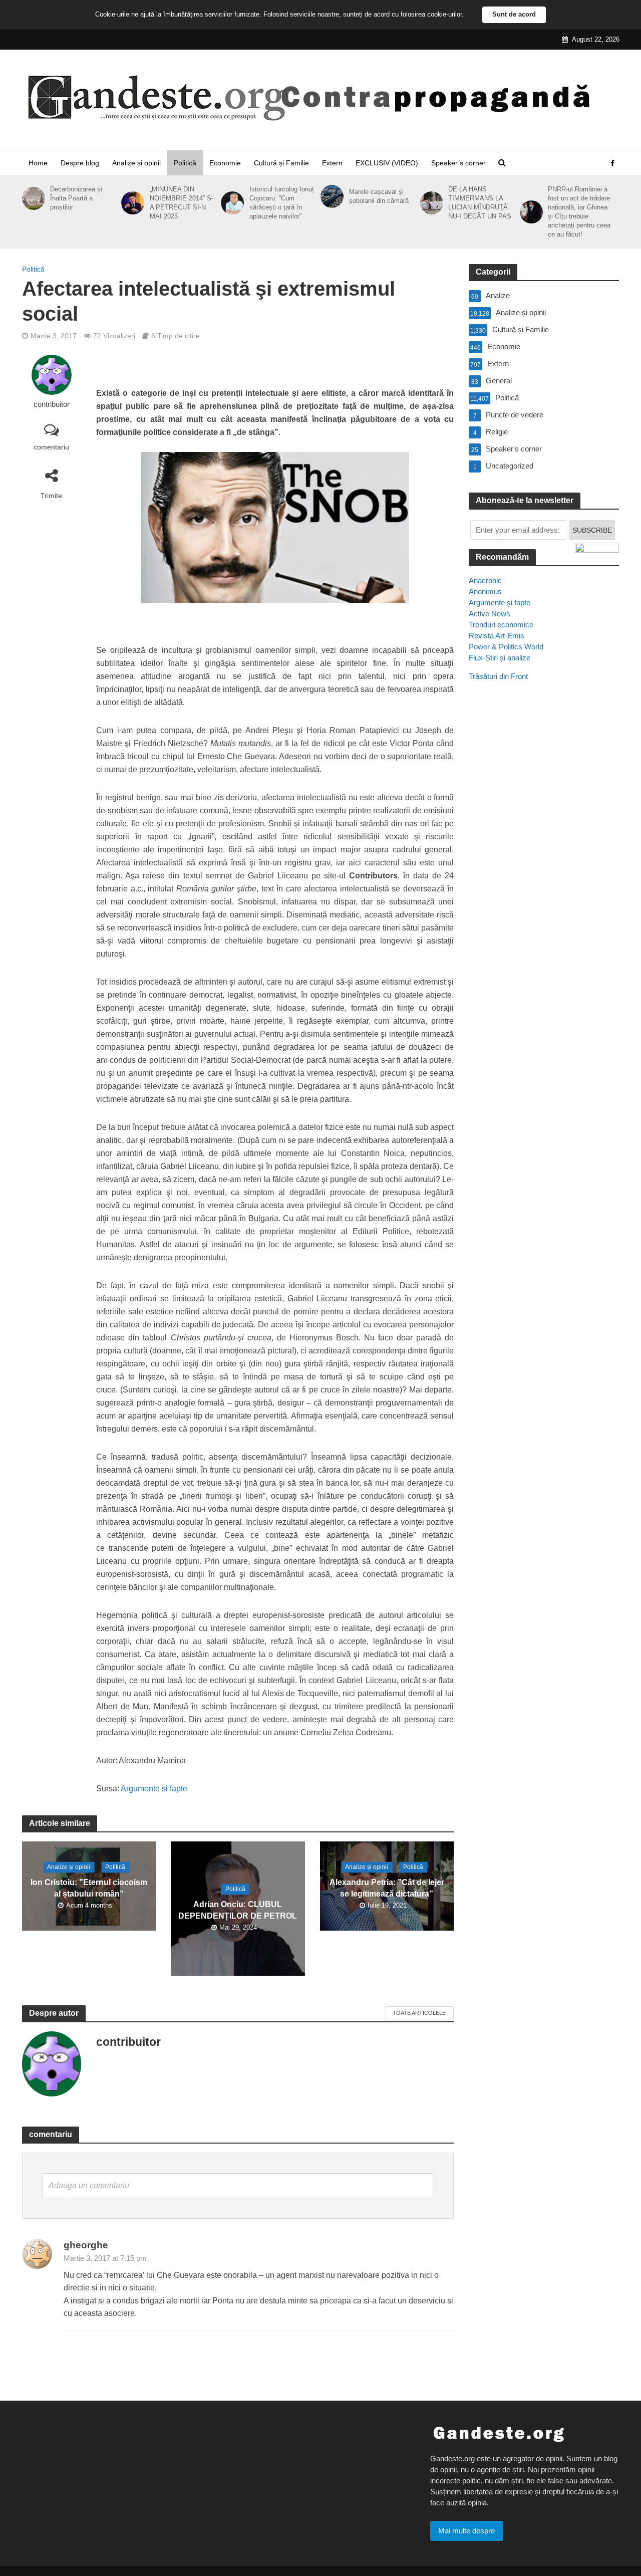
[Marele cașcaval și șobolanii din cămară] (330, 196)
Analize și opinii (136, 163)
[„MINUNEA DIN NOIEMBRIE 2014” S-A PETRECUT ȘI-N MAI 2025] (131, 203)
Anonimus (485, 592)
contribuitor (52, 404)
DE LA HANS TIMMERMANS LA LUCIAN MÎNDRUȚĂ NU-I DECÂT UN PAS (480, 203)
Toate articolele (419, 2013)
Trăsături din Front (498, 676)
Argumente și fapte (500, 603)
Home (38, 163)
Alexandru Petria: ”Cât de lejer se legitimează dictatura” (387, 1888)
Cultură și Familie (281, 163)
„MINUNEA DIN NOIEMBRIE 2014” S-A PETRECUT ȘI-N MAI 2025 (182, 203)
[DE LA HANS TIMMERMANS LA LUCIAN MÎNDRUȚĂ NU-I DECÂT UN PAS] (430, 203)
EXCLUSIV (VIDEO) (387, 163)
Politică (185, 163)
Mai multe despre (466, 2531)
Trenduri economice (501, 625)
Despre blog (80, 163)
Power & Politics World (506, 647)
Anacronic (485, 580)
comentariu (51, 447)
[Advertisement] (544, 871)
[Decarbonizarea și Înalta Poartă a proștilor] (32, 198)
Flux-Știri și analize (500, 658)
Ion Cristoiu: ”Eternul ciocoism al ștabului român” (89, 1888)
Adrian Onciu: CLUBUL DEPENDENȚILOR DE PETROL (238, 1911)
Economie (225, 163)
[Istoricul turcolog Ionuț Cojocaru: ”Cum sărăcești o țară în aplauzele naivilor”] (231, 203)
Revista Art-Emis (497, 636)
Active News (490, 614)
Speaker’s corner (458, 163)
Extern (332, 163)
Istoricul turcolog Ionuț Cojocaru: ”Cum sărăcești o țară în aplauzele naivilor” (282, 203)
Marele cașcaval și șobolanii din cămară (379, 196)
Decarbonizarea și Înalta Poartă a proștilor (76, 198)
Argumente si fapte (154, 1789)
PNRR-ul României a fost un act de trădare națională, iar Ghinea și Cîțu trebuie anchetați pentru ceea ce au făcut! (579, 212)
